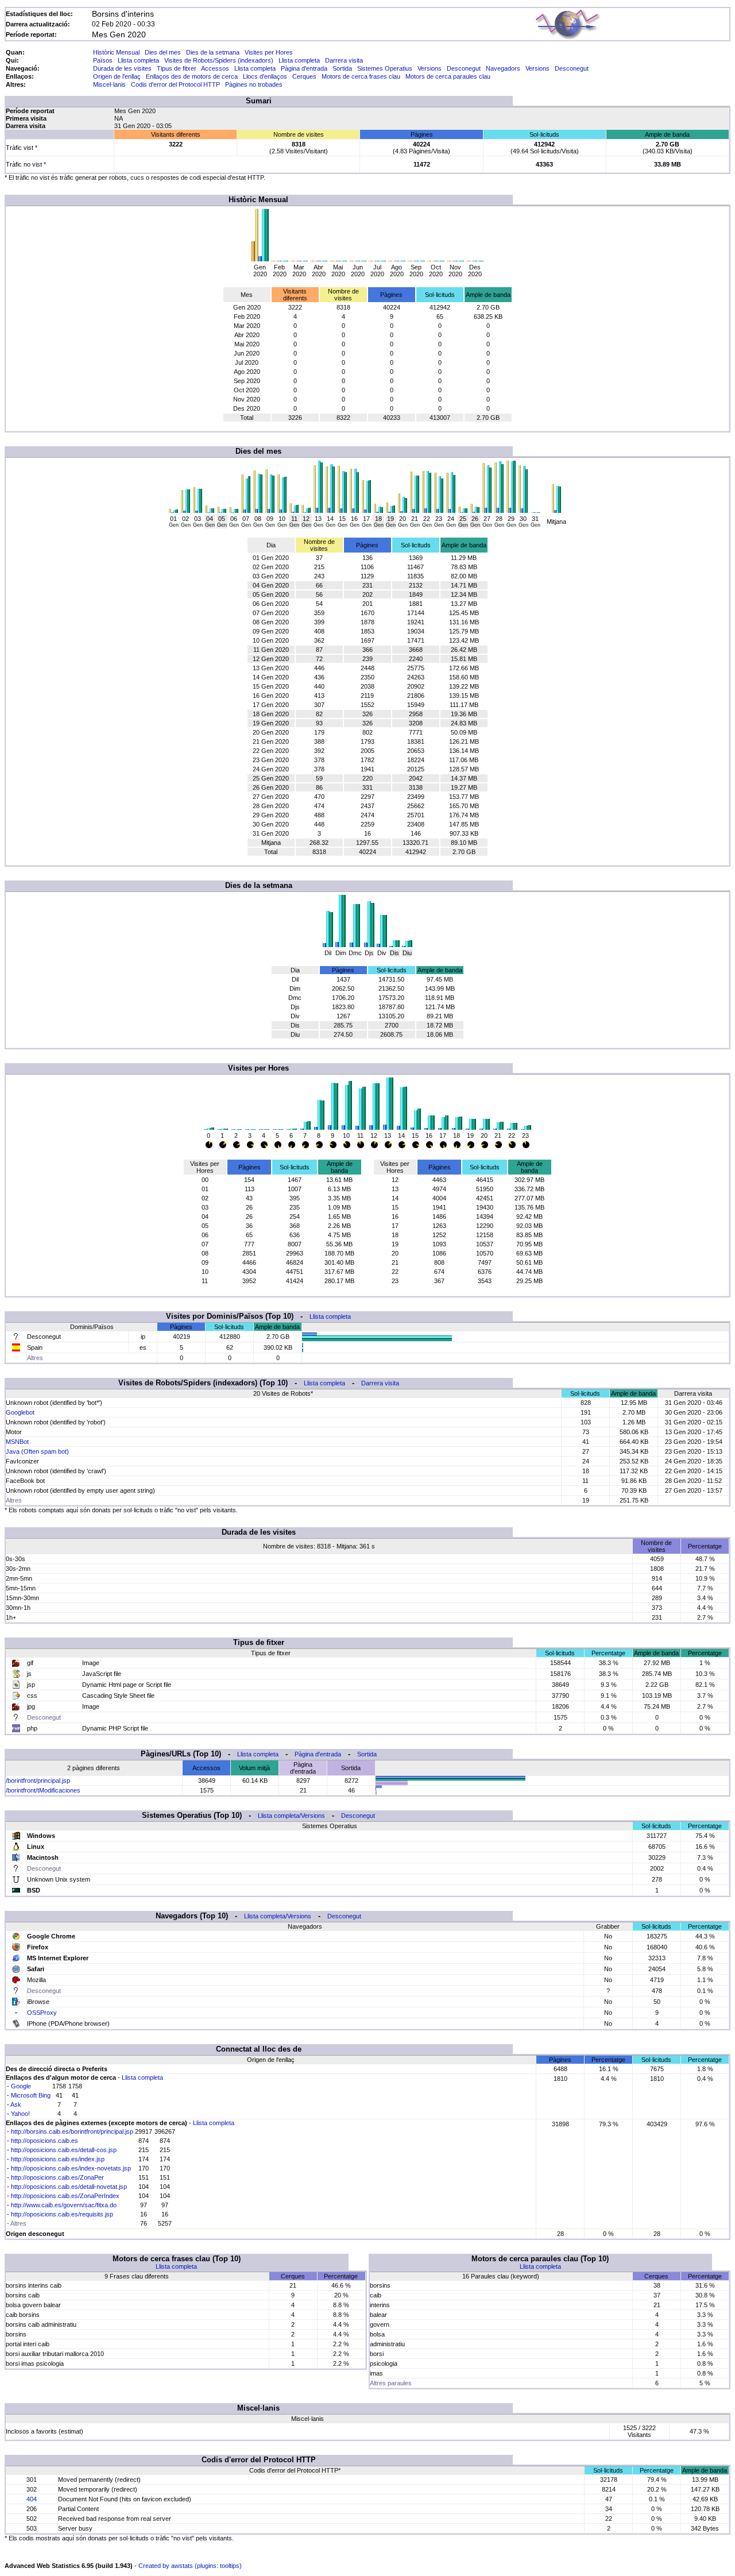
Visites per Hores (269, 52)
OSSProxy (42, 2013)
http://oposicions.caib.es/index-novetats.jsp (71, 2168)
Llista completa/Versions (291, 1816)
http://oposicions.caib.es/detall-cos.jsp (64, 2150)
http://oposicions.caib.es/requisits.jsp (62, 2214)
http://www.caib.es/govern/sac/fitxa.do (64, 2205)
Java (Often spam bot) (37, 1451)
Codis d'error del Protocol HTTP (175, 84)
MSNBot (17, 1442)
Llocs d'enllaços (265, 76)
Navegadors (503, 68)
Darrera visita (344, 60)
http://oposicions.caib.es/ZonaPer (57, 2177)
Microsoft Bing (31, 2095)
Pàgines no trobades (254, 84)
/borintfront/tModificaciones (43, 1790)
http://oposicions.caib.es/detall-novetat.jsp (69, 2187)
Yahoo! (20, 2114)
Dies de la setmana (213, 52)
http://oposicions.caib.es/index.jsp (58, 2159)
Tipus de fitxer (177, 68)
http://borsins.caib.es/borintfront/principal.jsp (72, 2131)
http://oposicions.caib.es (45, 2141)
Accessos (215, 68)
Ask (16, 2104)
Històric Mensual (116, 52)
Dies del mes (163, 52)
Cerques (304, 76)
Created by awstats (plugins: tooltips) (190, 2566)
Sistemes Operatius (385, 68)
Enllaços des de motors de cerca (192, 76)
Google (21, 2086)
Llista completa (138, 60)
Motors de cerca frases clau (361, 76)
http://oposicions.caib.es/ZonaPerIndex (65, 2196)
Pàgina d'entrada (304, 68)
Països (103, 60)
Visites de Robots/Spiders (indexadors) (219, 60)
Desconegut (464, 68)
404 (32, 2499)
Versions (430, 68)
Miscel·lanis (109, 84)
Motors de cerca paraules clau (448, 76)
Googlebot (20, 1412)
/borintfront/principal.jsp (38, 1781)
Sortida (342, 68)
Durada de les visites (122, 68)
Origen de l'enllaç (117, 76)
